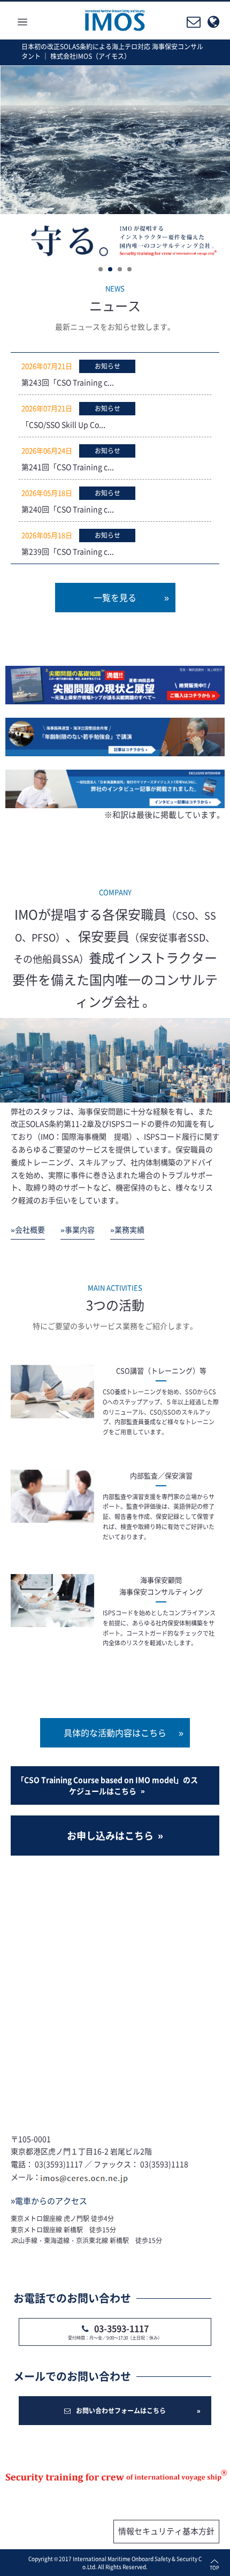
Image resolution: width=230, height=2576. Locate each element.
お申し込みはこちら (110, 1836)
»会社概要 (28, 1229)
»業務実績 (127, 1229)
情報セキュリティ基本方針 (166, 2531)
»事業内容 (78, 1229)
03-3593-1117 (121, 2328)
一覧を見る (115, 597)
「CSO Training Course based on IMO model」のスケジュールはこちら (107, 1785)
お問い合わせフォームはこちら (121, 2411)
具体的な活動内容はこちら (115, 1732)
